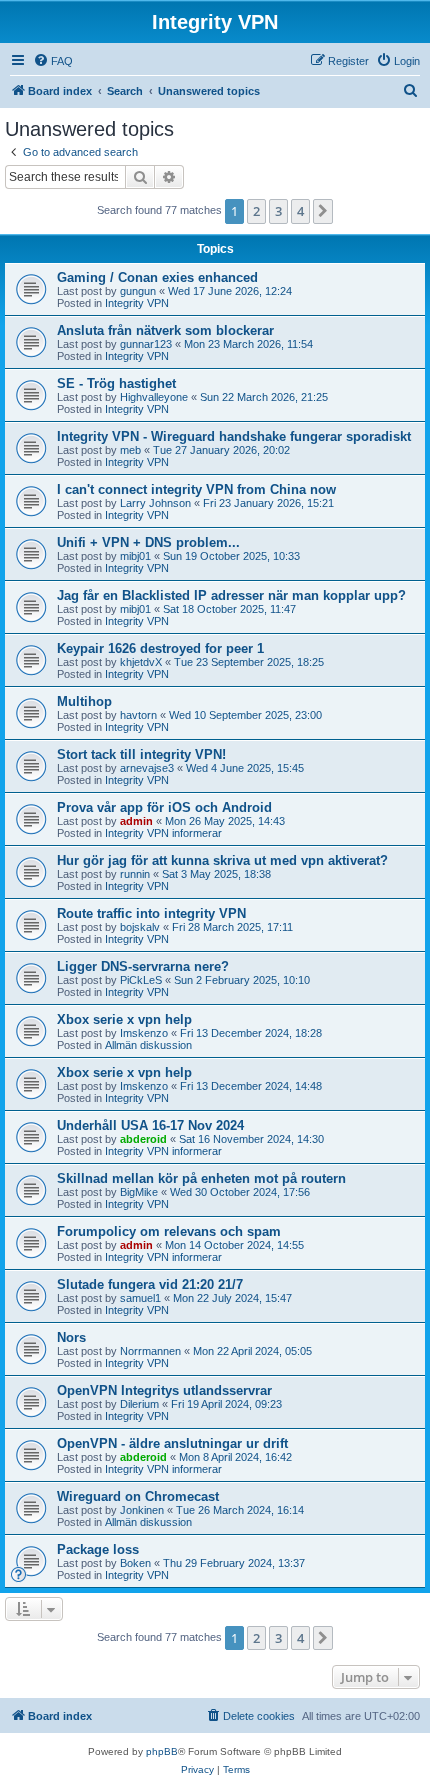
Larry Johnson (155, 503)
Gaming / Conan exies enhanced (157, 277)
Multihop (84, 701)
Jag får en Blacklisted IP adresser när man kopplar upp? (231, 595)
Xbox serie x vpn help (124, 1019)
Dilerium (139, 1404)
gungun (138, 291)
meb (130, 450)
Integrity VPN (137, 303)
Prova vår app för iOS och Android (164, 807)
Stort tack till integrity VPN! (141, 754)
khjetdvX (141, 662)
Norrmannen (150, 1351)
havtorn (138, 715)
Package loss (98, 1549)
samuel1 (140, 1298)
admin (136, 821)
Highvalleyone (154, 397)
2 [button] (256, 211)
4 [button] (300, 211)
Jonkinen (142, 1510)
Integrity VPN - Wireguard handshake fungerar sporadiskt (234, 436)
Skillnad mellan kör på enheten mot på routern (201, 1178)
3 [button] (278, 211)
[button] (323, 211)
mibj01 (135, 556)
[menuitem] (53, 61)
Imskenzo (144, 1033)
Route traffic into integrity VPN (151, 913)
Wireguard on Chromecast (138, 1496)
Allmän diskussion (148, 1045)
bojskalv (140, 927)
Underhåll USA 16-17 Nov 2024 (150, 1125)
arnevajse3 (147, 768)
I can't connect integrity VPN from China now (196, 489)
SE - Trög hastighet (116, 383)
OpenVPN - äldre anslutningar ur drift (172, 1443)
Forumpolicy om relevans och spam (169, 1231)
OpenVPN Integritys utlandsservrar (164, 1390)
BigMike (139, 1192)
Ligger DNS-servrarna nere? (143, 966)
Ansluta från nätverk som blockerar (165, 330)
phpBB (162, 1751)
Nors (71, 1337)
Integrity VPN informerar (163, 833)
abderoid (143, 1139)
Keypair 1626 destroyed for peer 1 (160, 648)
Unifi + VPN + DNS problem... (148, 542)
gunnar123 (146, 344)
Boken (135, 1563)
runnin (135, 874)
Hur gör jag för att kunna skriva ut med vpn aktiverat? (222, 860)
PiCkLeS (141, 980)
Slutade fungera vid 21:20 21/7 (150, 1284)
